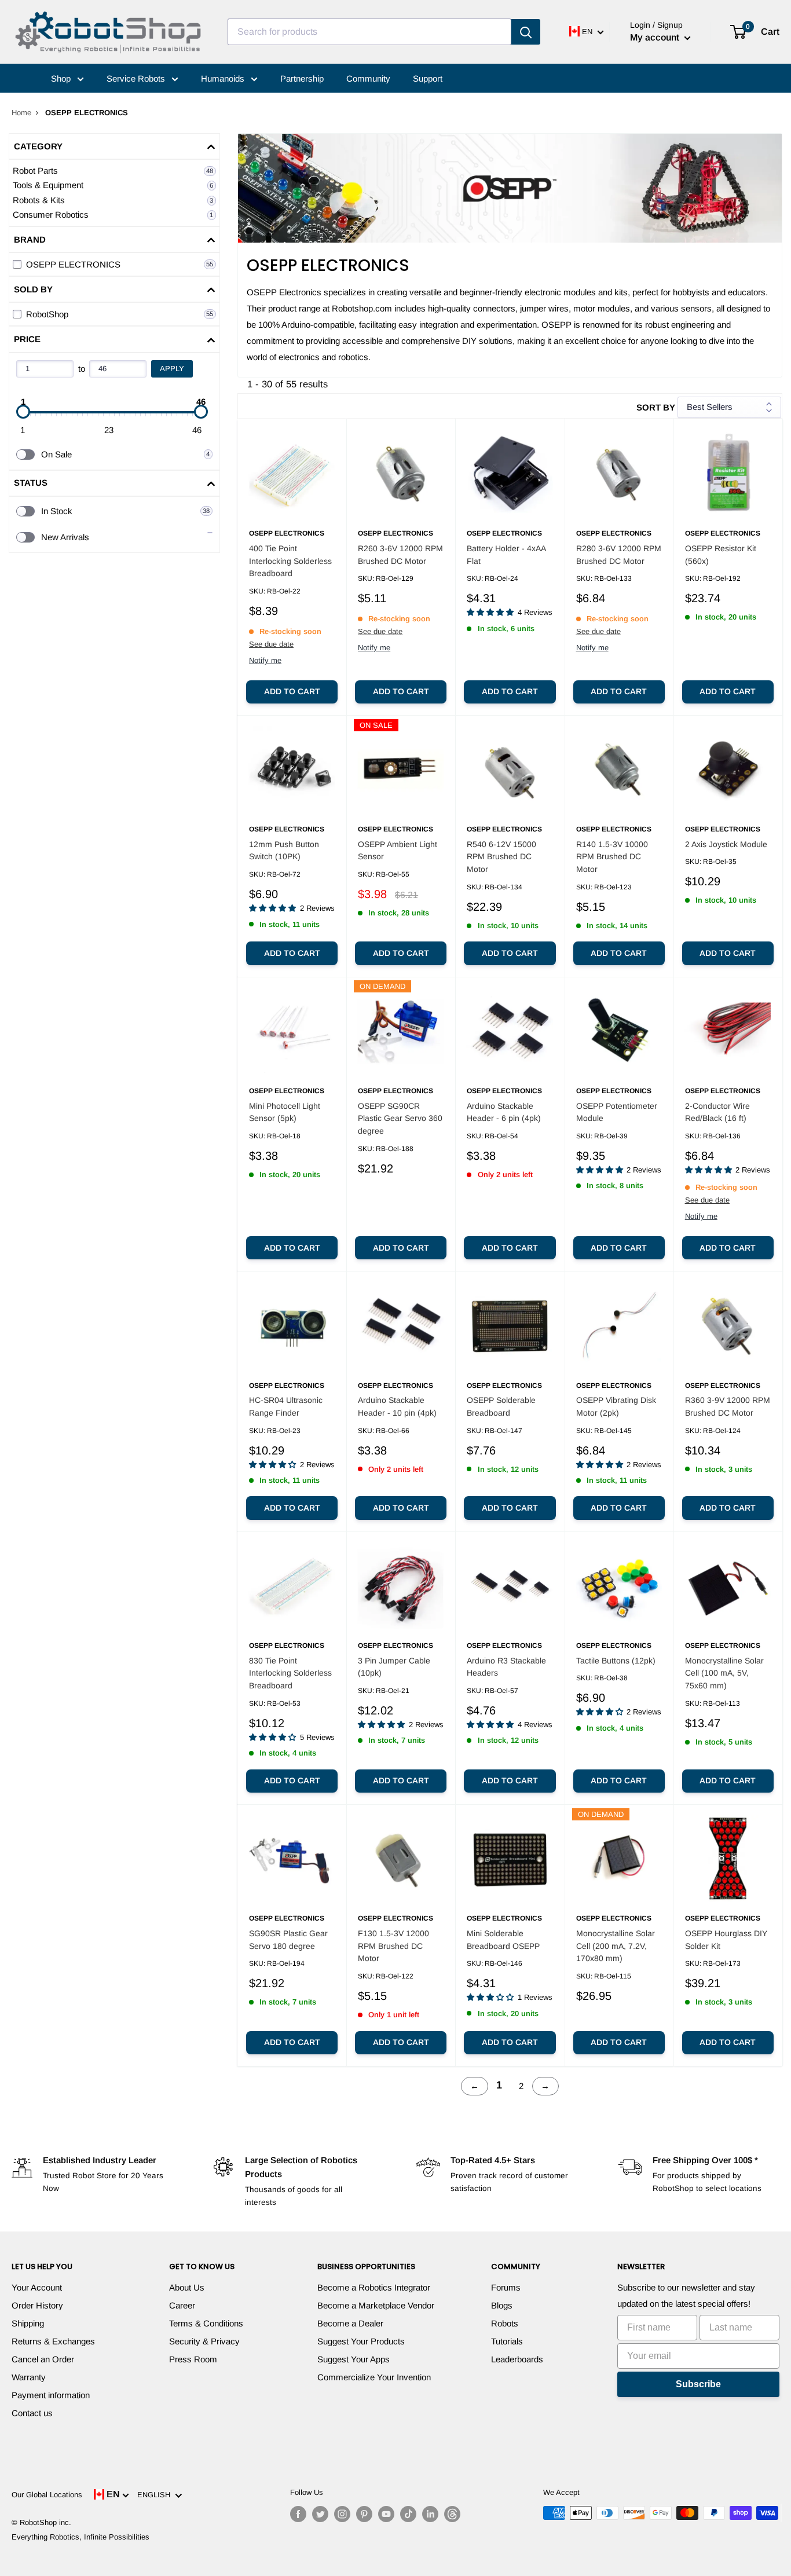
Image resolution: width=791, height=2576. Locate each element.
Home (21, 113)
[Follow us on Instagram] (342, 2514)
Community (368, 78)
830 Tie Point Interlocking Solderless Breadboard (290, 1673)
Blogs (502, 2305)
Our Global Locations (47, 2495)
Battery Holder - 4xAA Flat (506, 555)
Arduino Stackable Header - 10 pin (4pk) (397, 1406)
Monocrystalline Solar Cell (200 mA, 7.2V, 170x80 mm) (616, 1946)
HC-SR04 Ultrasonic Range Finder (286, 1406)
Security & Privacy (204, 2341)
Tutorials (507, 2341)
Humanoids (224, 78)
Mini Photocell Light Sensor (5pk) (285, 1112)
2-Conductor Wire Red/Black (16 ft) (717, 1112)
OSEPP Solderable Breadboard (501, 1406)
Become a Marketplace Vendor (376, 2305)
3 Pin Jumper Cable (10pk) (394, 1667)
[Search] (526, 32)
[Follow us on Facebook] (298, 2514)
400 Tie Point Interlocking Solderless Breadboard (290, 561)
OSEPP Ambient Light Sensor (398, 851)
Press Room (193, 2359)
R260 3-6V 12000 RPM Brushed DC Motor (400, 555)
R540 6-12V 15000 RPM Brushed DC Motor (501, 857)
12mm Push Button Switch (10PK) (284, 851)
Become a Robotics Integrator (374, 2287)
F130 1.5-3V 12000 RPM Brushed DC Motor (393, 1946)
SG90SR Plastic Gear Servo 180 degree (288, 1940)
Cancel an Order (43, 2359)
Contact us (32, 2413)
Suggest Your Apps (354, 2359)
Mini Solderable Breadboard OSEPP (503, 1940)
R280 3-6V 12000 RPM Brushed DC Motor (619, 555)
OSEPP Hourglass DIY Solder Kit (726, 1940)
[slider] (23, 412)
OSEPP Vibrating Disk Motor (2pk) (616, 1406)
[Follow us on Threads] (452, 2514)
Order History (37, 2305)
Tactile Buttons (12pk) (616, 1661)
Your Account (37, 2287)
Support (428, 78)
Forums (506, 2287)
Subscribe (698, 2384)
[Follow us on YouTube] (386, 2514)
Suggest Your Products (361, 2341)
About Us (187, 2287)
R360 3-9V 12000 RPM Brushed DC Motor (728, 1406)
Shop (62, 78)
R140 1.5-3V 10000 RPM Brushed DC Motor (612, 857)
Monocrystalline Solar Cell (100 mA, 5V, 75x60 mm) (724, 1673)
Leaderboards (517, 2359)
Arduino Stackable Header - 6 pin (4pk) (504, 1112)
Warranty (29, 2377)
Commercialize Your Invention (374, 2377)
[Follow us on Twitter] (320, 2514)
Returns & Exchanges (53, 2341)
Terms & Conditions (206, 2323)
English (156, 2495)
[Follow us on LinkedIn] (430, 2514)
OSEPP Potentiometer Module (617, 1112)
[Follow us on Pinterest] (364, 2514)
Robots (505, 2323)
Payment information (51, 2395)
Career (182, 2305)
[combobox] (369, 32)
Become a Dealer (350, 2323)
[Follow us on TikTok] (408, 2514)
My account (656, 37)
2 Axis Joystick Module (726, 844)
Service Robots (137, 78)
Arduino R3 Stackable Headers (506, 1667)
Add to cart (292, 691)
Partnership (302, 78)
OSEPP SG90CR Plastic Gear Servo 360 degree (400, 1118)
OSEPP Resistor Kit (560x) (721, 555)
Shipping (28, 2323)
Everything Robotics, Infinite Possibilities (80, 2537)
